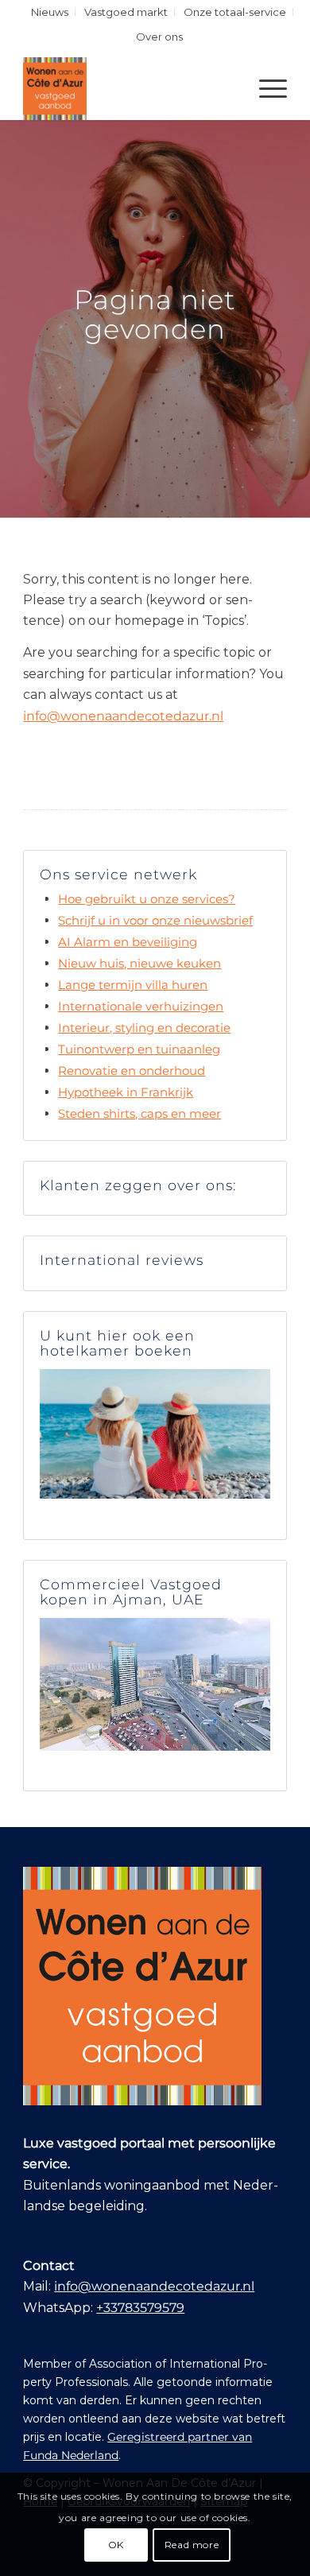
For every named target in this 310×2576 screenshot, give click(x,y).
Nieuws (50, 12)
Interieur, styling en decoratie (144, 1028)
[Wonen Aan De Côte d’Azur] (128, 88)
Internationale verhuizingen (141, 1006)
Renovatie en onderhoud (132, 1071)
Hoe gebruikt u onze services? (147, 899)
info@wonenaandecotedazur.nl (123, 716)
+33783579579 (140, 2308)
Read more (192, 2545)
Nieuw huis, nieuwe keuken (139, 963)
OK (116, 2545)
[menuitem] (50, 12)
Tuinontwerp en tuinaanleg (139, 1049)
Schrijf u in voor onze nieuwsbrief (155, 920)
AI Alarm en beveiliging (128, 942)
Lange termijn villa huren (133, 985)
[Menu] (265, 88)
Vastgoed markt (126, 12)
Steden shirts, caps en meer (139, 1113)
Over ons (159, 37)
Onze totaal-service (235, 12)
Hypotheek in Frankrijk (126, 1092)
